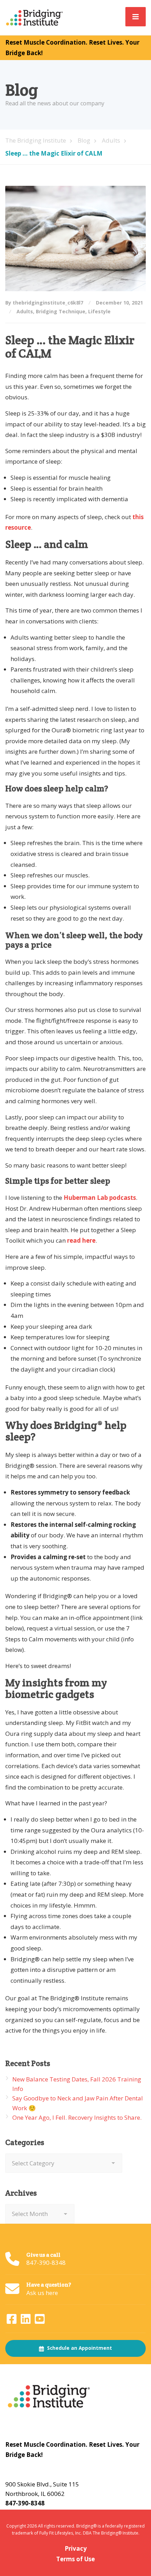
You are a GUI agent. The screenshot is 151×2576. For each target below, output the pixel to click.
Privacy (76, 2548)
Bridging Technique (61, 311)
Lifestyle (99, 311)
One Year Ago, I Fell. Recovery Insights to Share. (77, 2117)
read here (81, 1240)
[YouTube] (40, 2321)
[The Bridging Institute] (35, 17)
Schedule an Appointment (79, 2348)
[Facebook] (12, 2321)
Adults (25, 311)
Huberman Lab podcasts (100, 1198)
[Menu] (136, 17)
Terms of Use (75, 2559)
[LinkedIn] (26, 2321)
